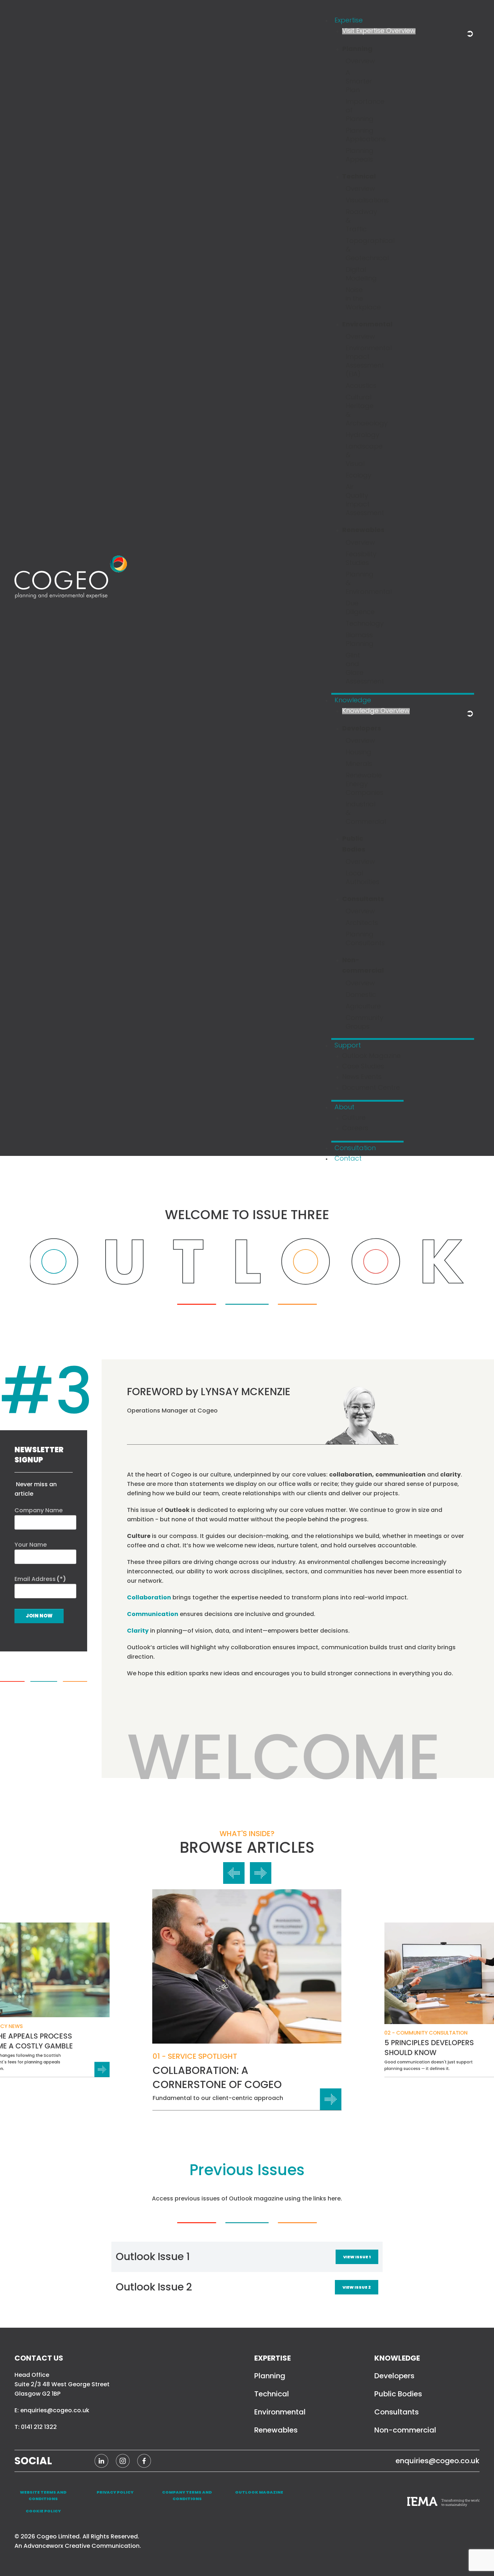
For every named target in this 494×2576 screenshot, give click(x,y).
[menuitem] (349, 21)
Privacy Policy (115, 2492)
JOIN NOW (39, 1616)
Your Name (31, 1545)
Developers (394, 2376)
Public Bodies (398, 2394)
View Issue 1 (357, 2257)
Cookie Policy (43, 2511)
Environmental (280, 2412)
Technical (272, 2394)
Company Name (39, 1510)
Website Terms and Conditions (43, 2495)
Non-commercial (405, 2430)
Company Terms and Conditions (187, 2495)
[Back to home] (74, 578)
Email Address (40, 1579)
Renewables (276, 2430)
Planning (270, 2376)
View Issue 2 (357, 2287)
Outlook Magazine (259, 2492)
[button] (234, 1873)
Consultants (397, 2412)
